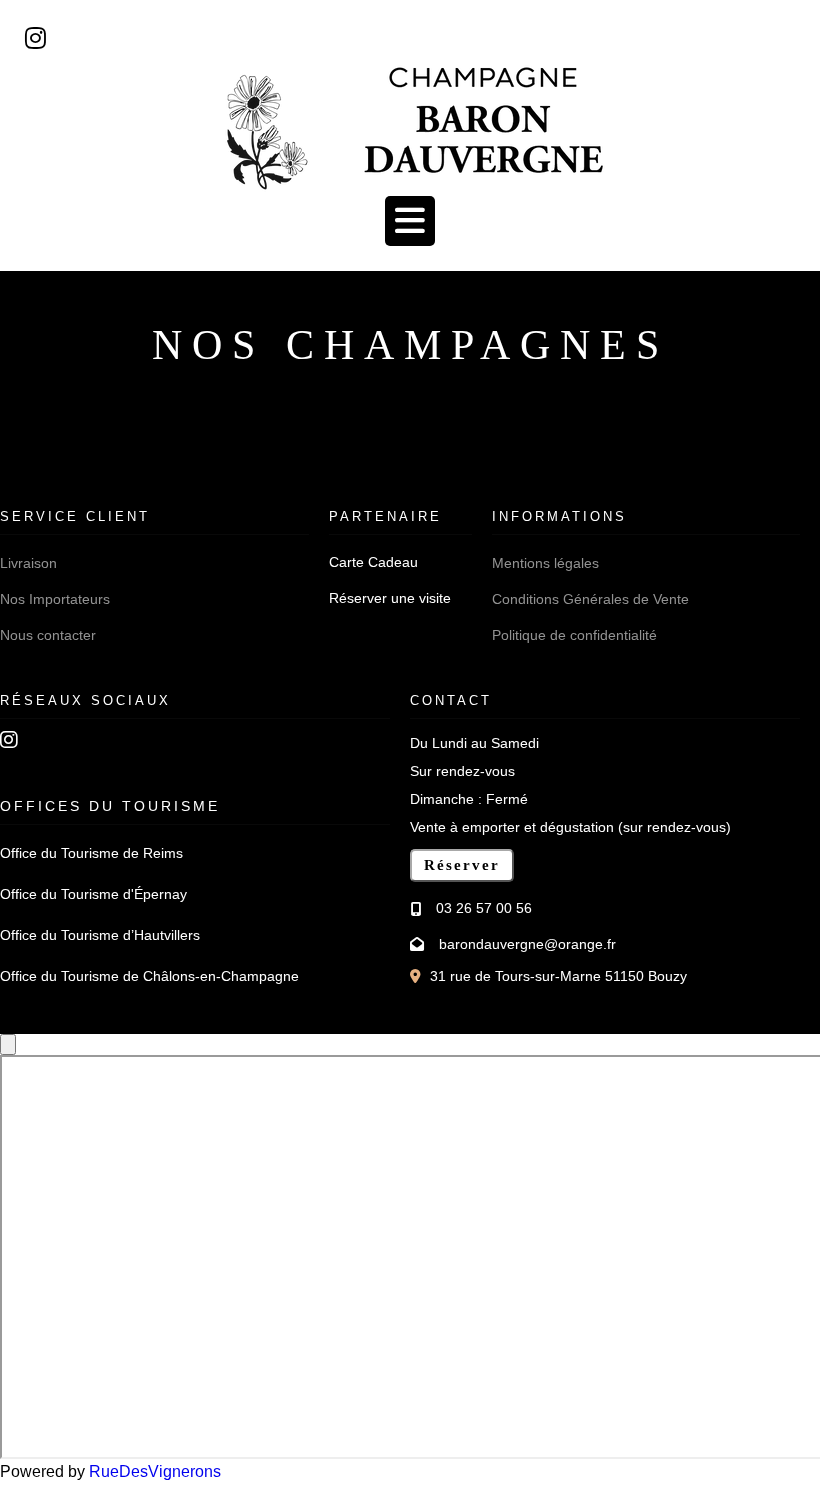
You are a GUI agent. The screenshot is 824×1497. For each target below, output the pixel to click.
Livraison (28, 563)
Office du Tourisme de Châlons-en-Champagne (149, 976)
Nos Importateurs (55, 599)
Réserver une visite (390, 598)
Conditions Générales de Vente (590, 599)
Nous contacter (48, 635)
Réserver (462, 865)
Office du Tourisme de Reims (91, 853)
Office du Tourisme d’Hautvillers (100, 935)
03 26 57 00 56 (484, 908)
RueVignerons (155, 1471)
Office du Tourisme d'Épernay (93, 894)
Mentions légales (545, 563)
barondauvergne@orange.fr (527, 944)
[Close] (8, 1044)
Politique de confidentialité (574, 635)
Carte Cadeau (373, 562)
